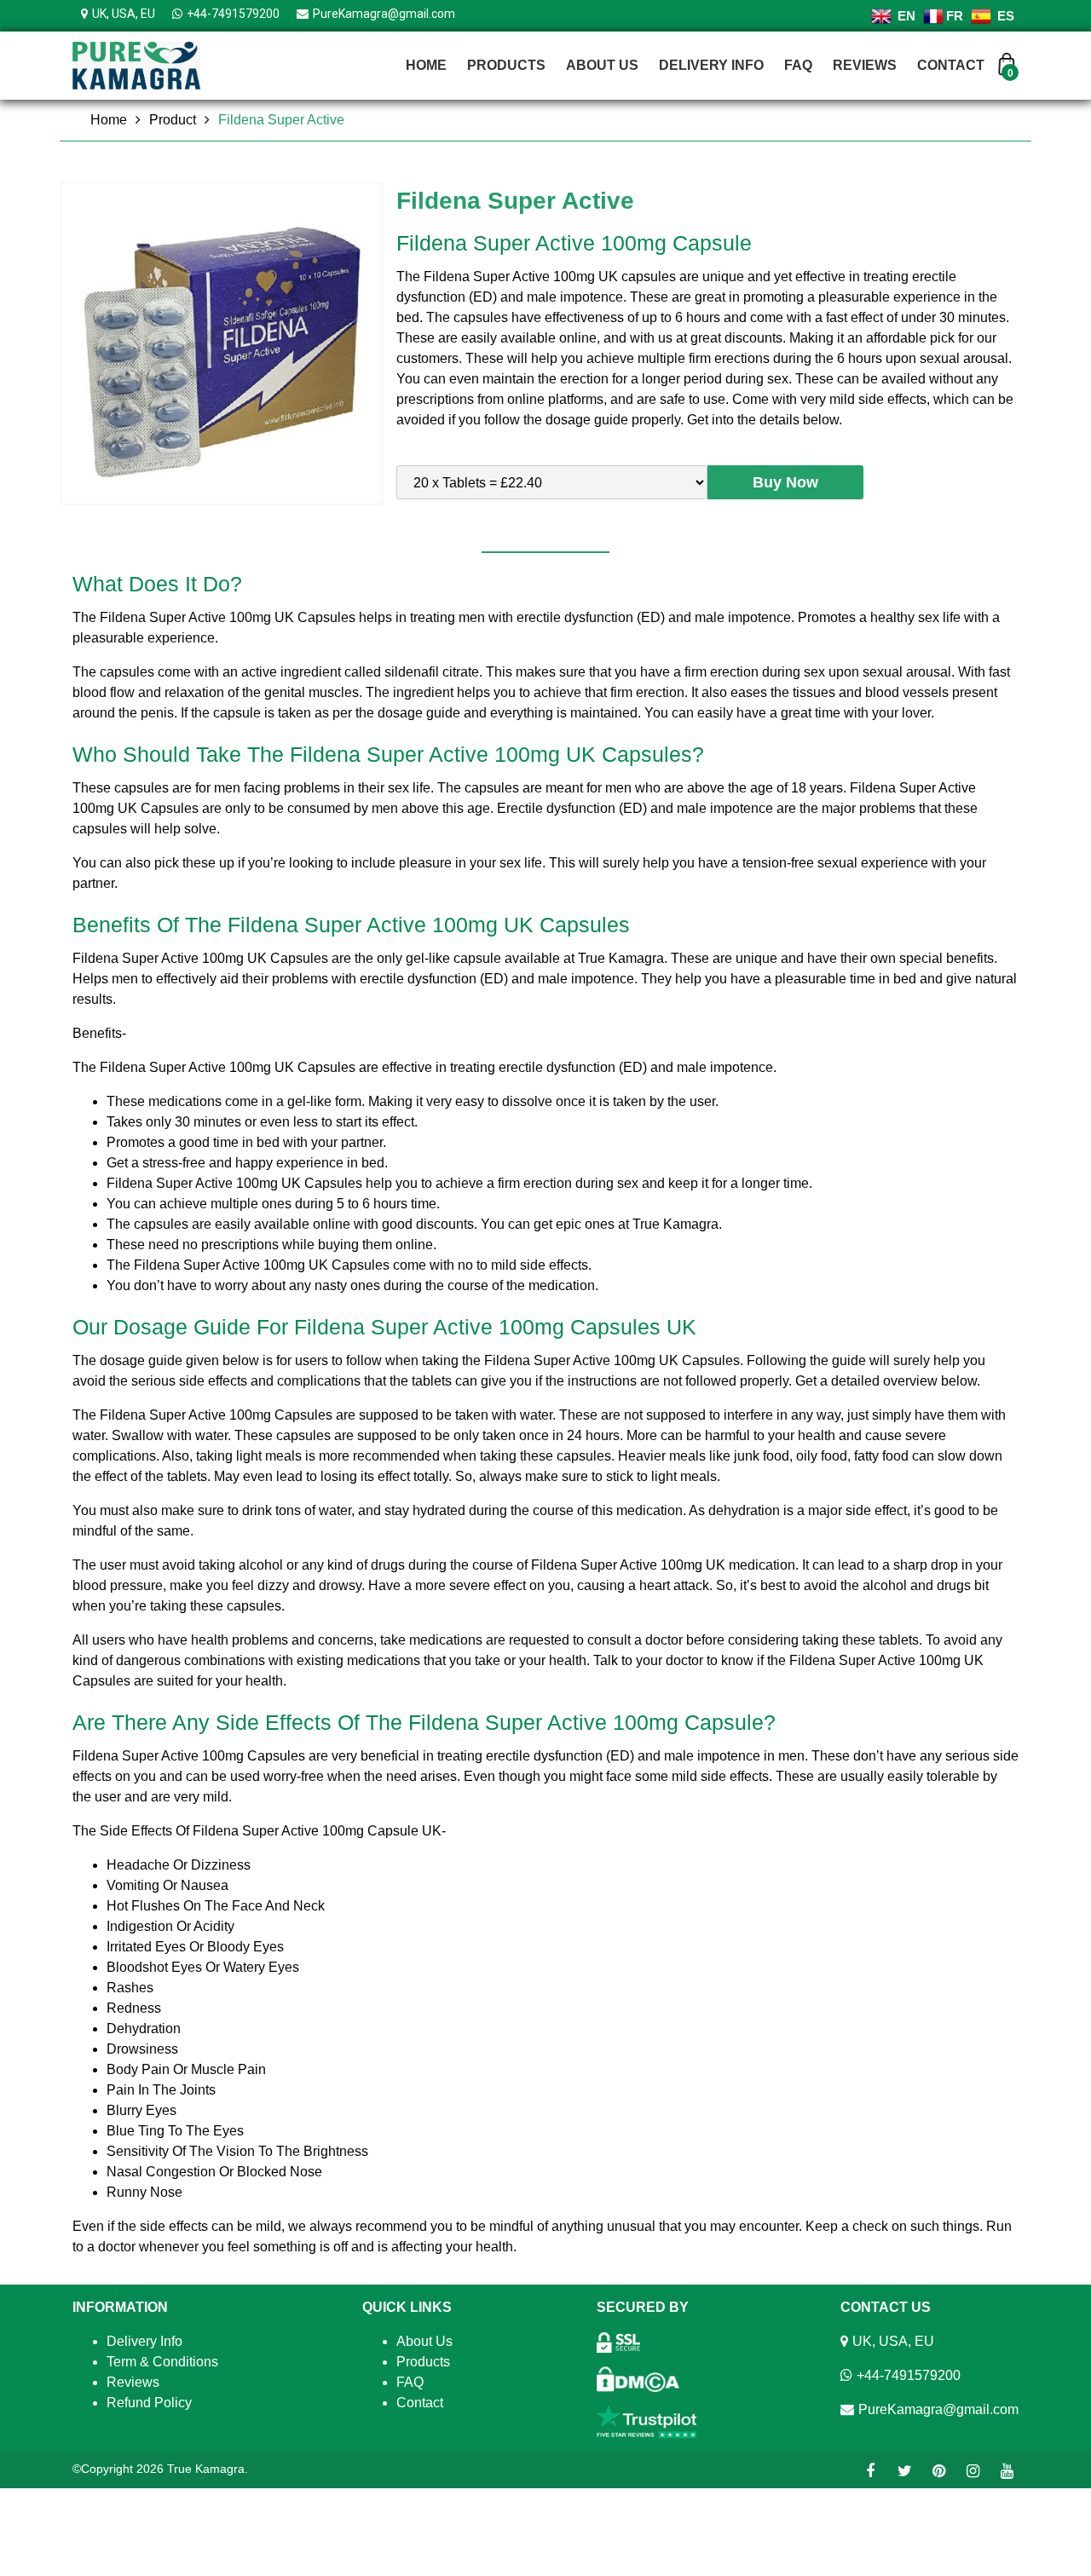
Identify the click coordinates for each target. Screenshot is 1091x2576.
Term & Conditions (162, 2362)
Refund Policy (149, 2403)
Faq (798, 65)
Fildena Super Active (281, 120)
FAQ (410, 2382)
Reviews (865, 65)
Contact (951, 65)
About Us (602, 65)
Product (173, 120)
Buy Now (785, 482)
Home (426, 65)
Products (506, 65)
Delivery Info (711, 65)
